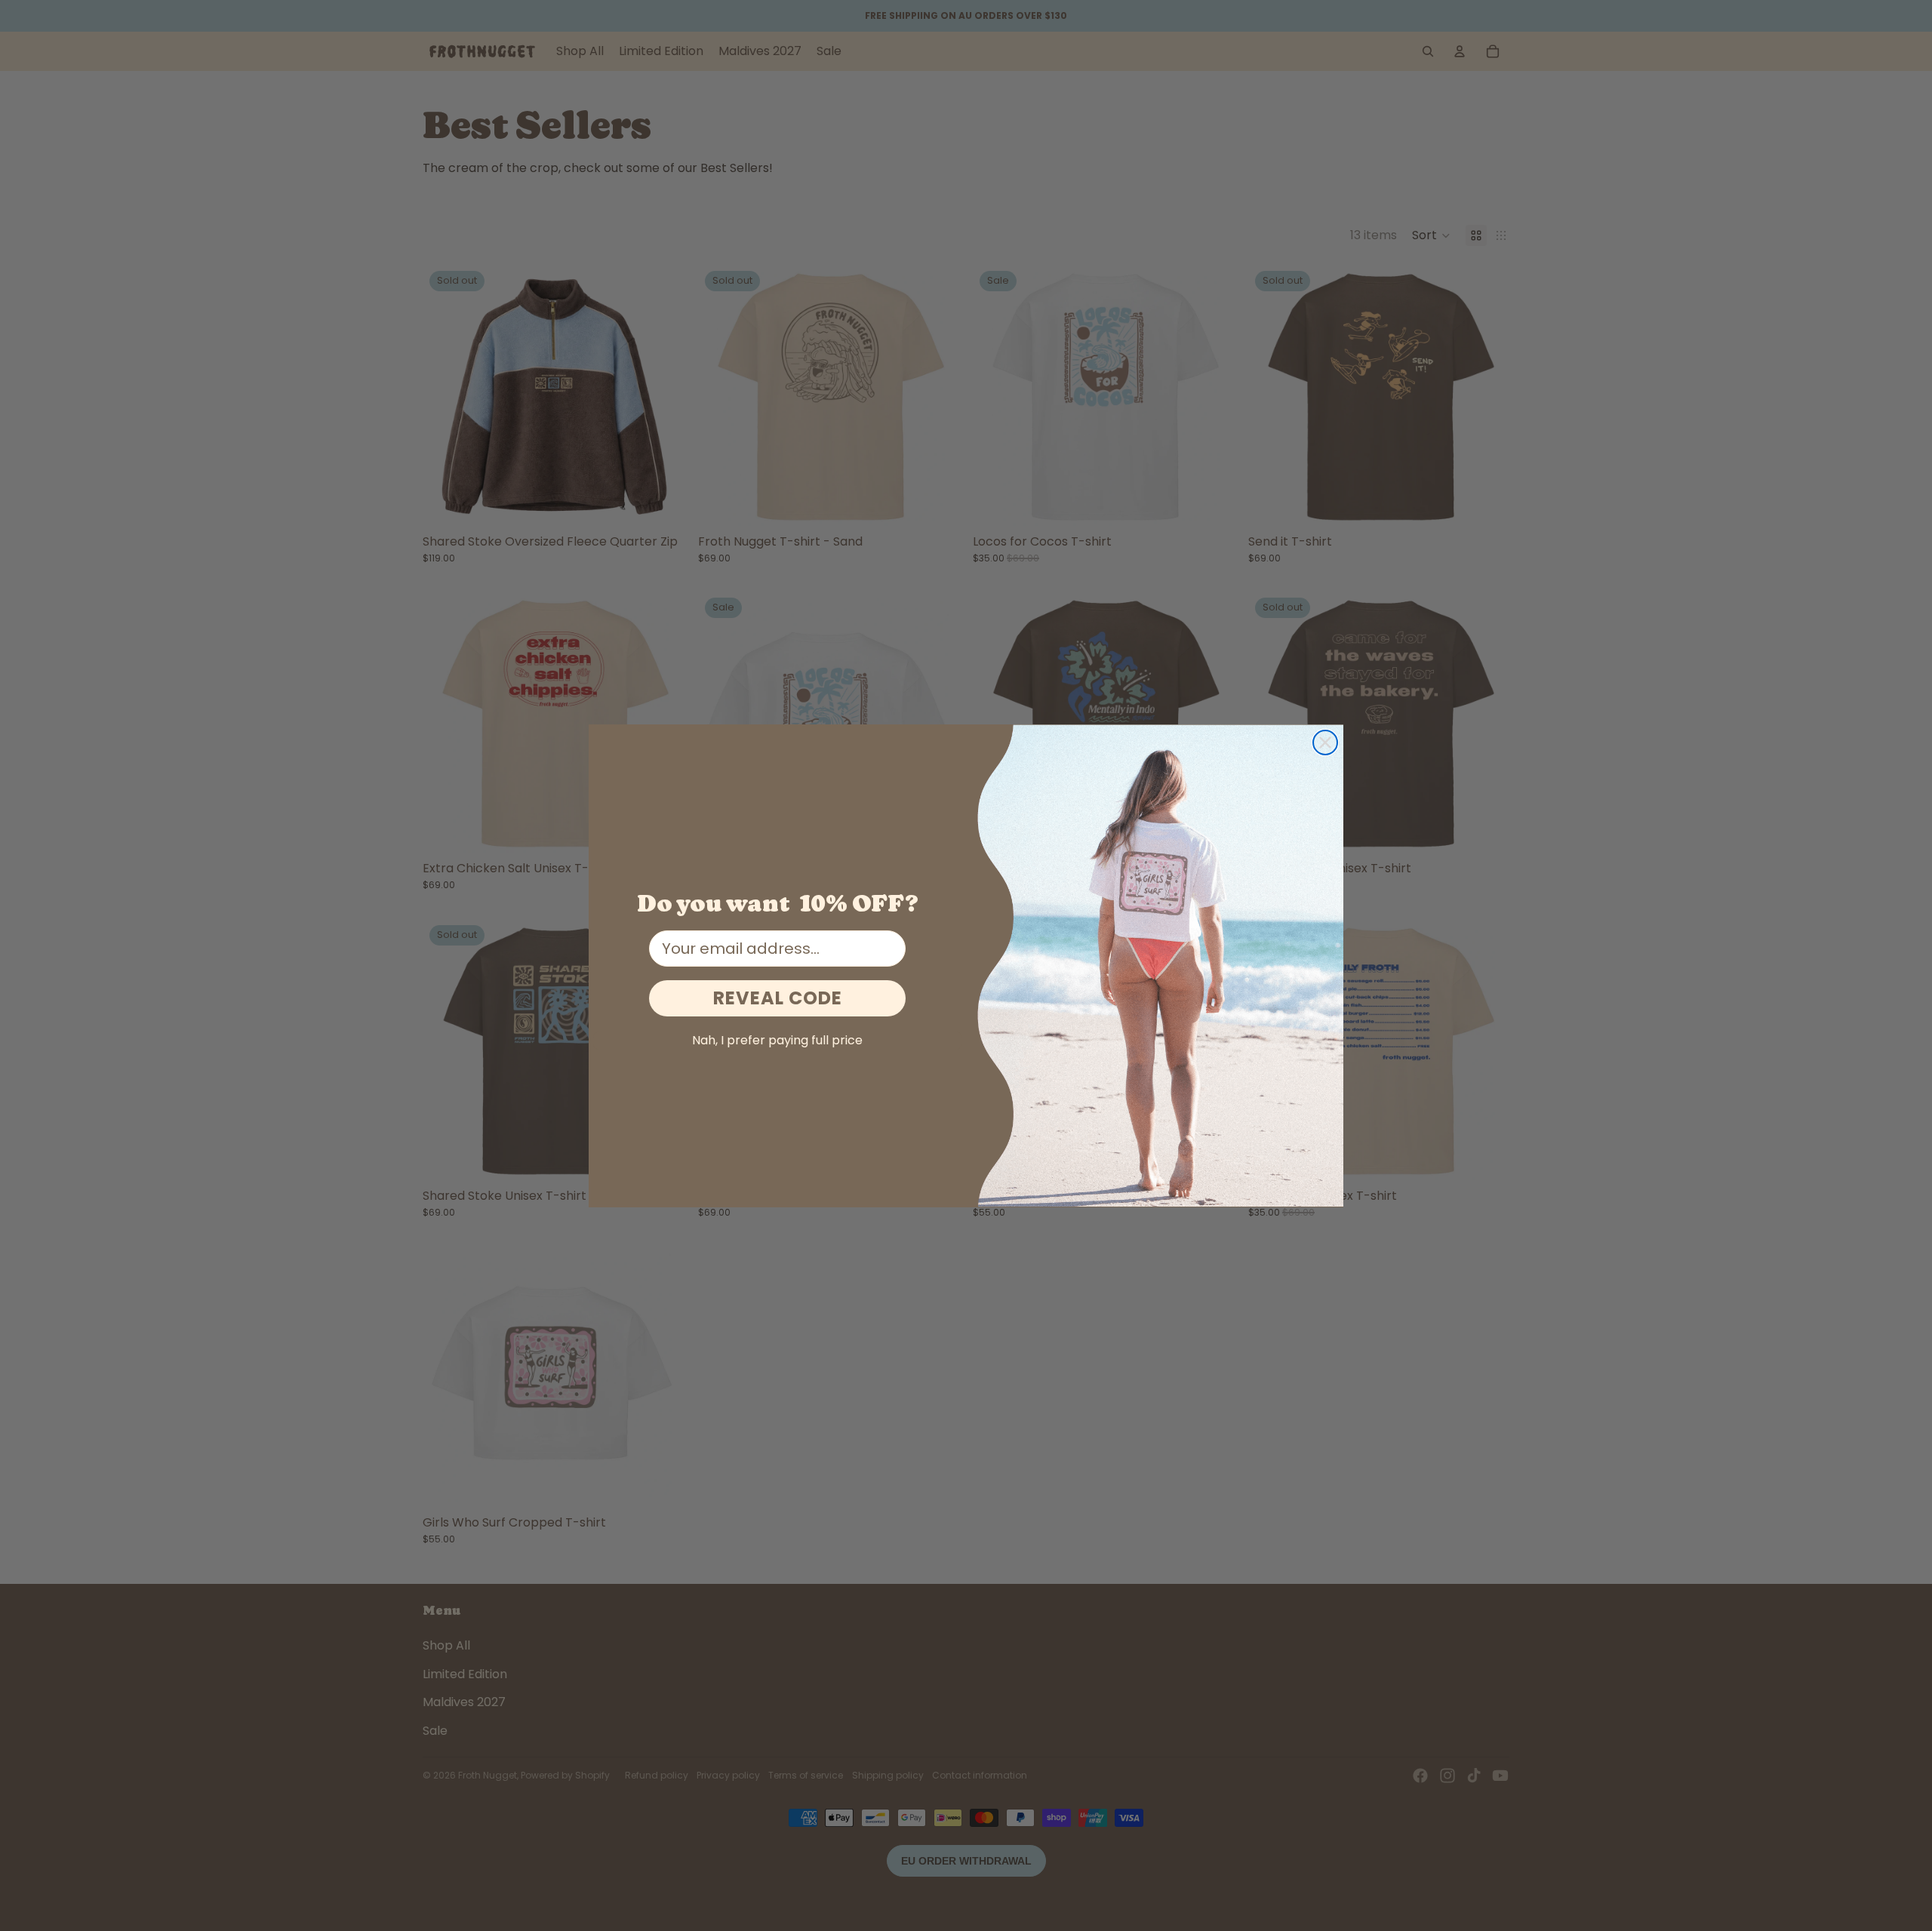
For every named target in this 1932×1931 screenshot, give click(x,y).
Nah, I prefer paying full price (777, 1040)
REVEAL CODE (778, 998)
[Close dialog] (1325, 743)
